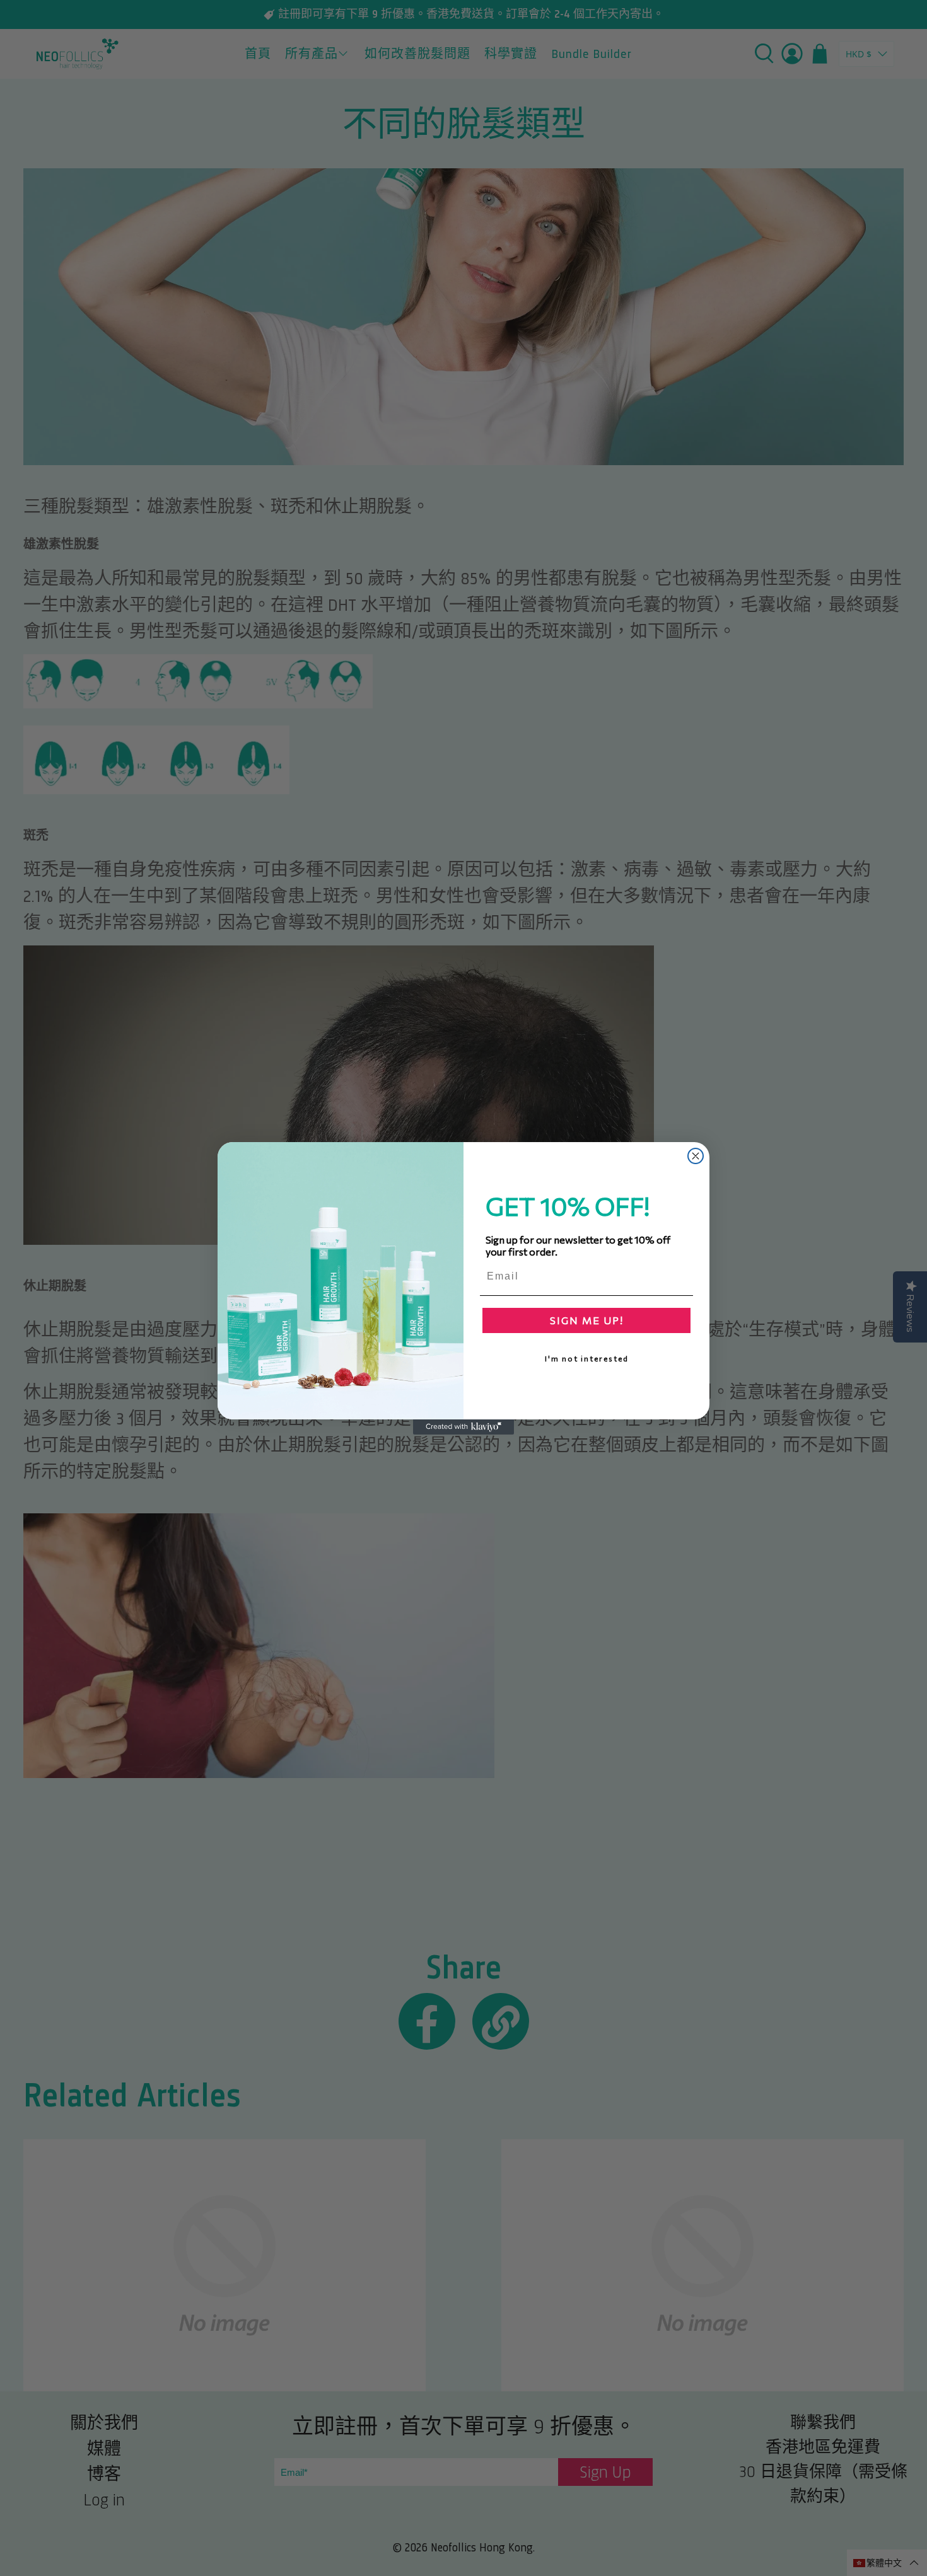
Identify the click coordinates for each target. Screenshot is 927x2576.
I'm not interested (587, 1358)
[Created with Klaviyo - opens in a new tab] (463, 1427)
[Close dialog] (696, 1156)
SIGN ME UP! (587, 1320)
